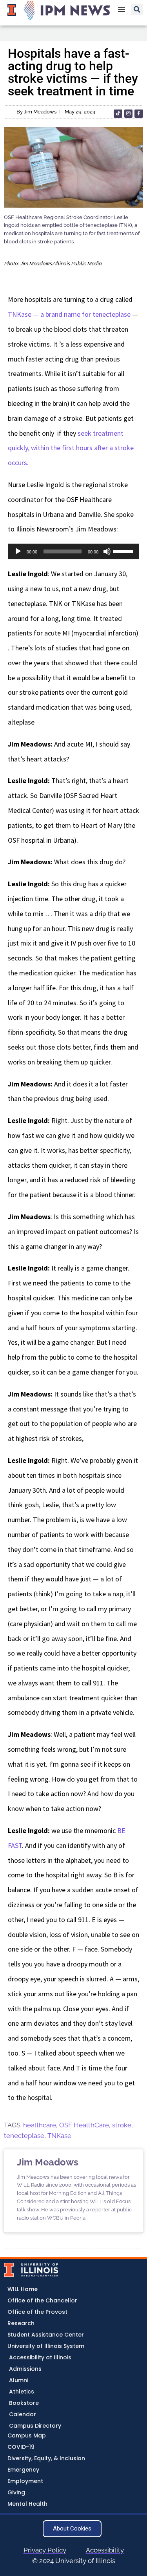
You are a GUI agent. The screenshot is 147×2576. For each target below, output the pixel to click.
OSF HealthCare (84, 2125)
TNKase (59, 2136)
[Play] (18, 551)
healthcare (40, 2125)
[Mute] (107, 551)
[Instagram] (129, 114)
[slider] (124, 551)
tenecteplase (24, 2136)
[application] (73, 551)
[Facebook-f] (139, 114)
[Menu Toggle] (122, 9)
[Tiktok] (118, 114)
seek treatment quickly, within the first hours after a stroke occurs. (71, 448)
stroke (122, 2125)
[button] (137, 9)
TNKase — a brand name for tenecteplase (69, 314)
